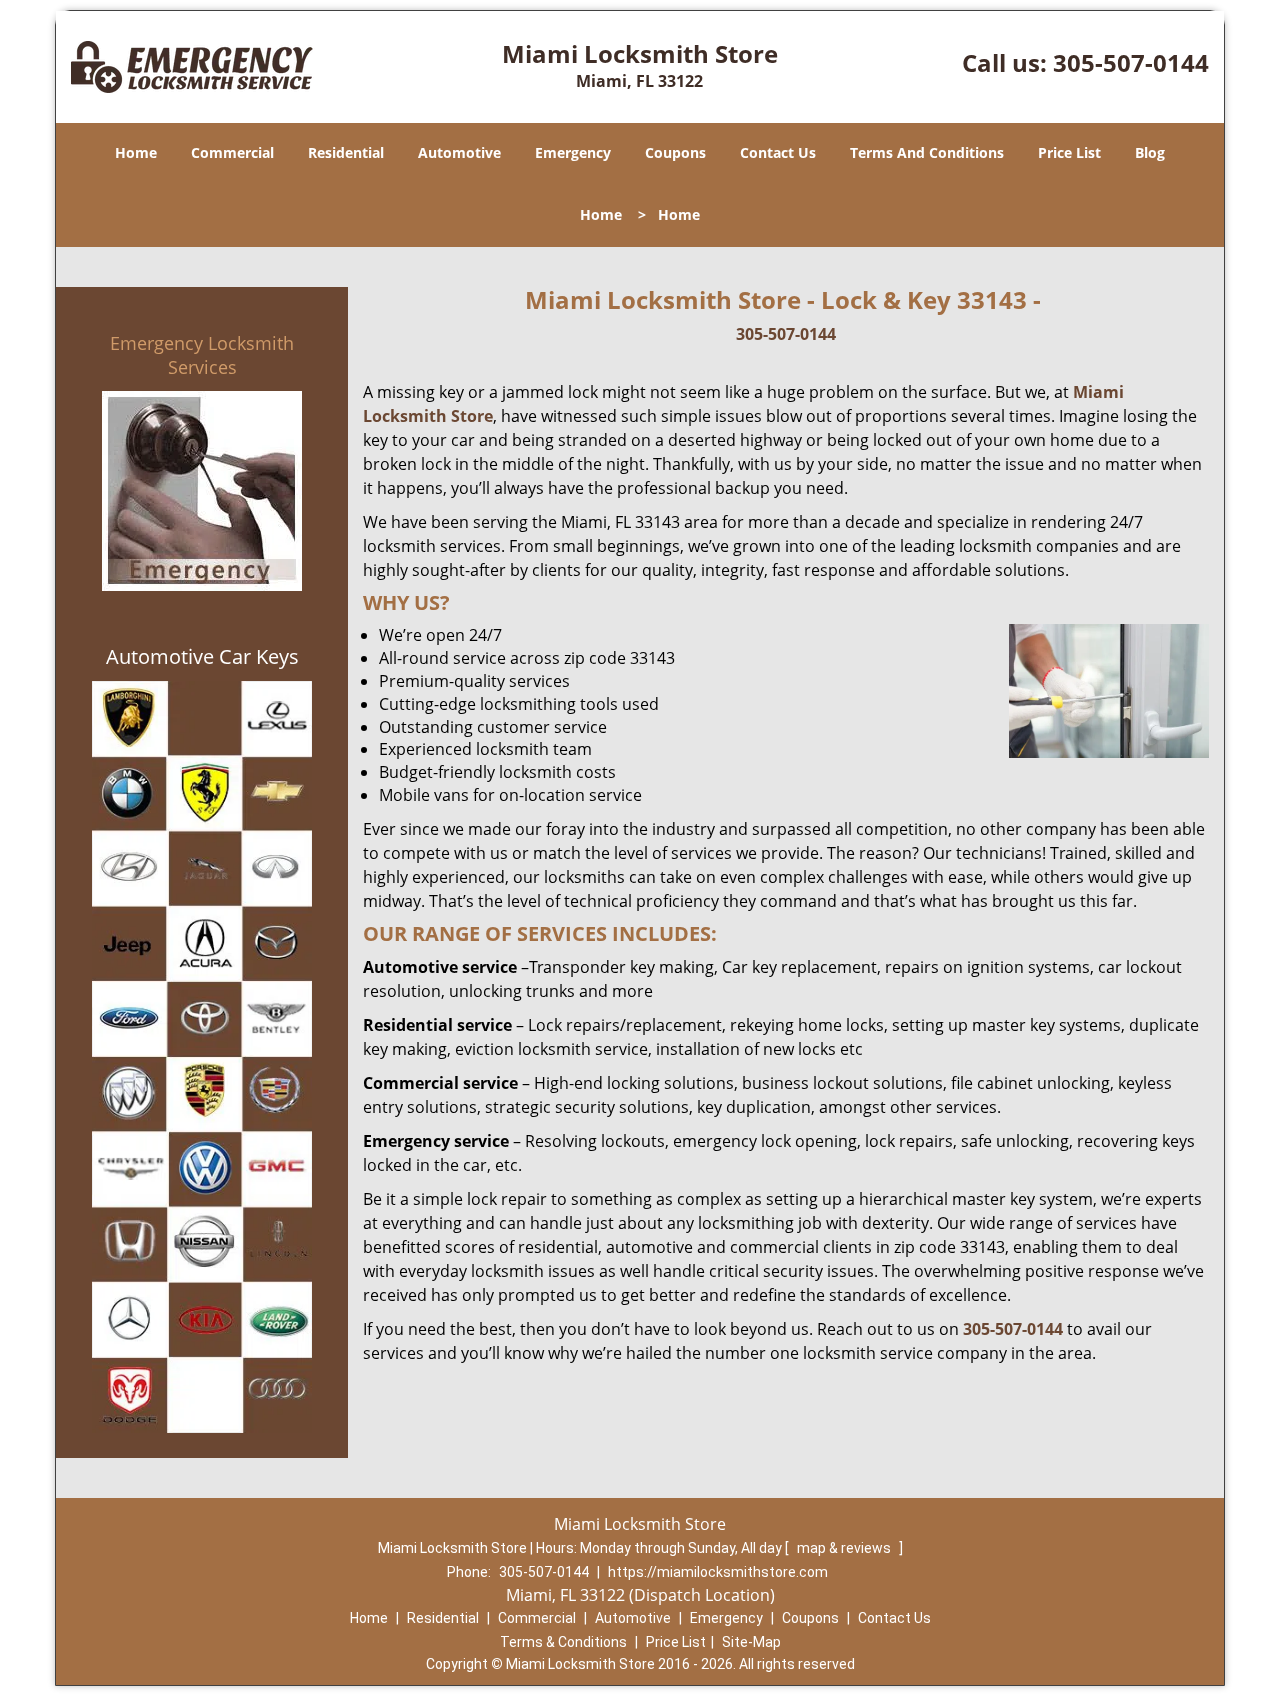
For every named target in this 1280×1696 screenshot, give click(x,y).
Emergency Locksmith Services (202, 355)
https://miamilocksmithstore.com (718, 1572)
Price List (1069, 152)
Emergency (573, 152)
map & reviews (845, 1548)
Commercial (232, 152)
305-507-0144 (1131, 62)
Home (136, 152)
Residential (346, 152)
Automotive (459, 152)
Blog (1150, 152)
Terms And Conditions (927, 152)
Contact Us (778, 152)
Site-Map (751, 1642)
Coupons (675, 152)
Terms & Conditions (563, 1642)
